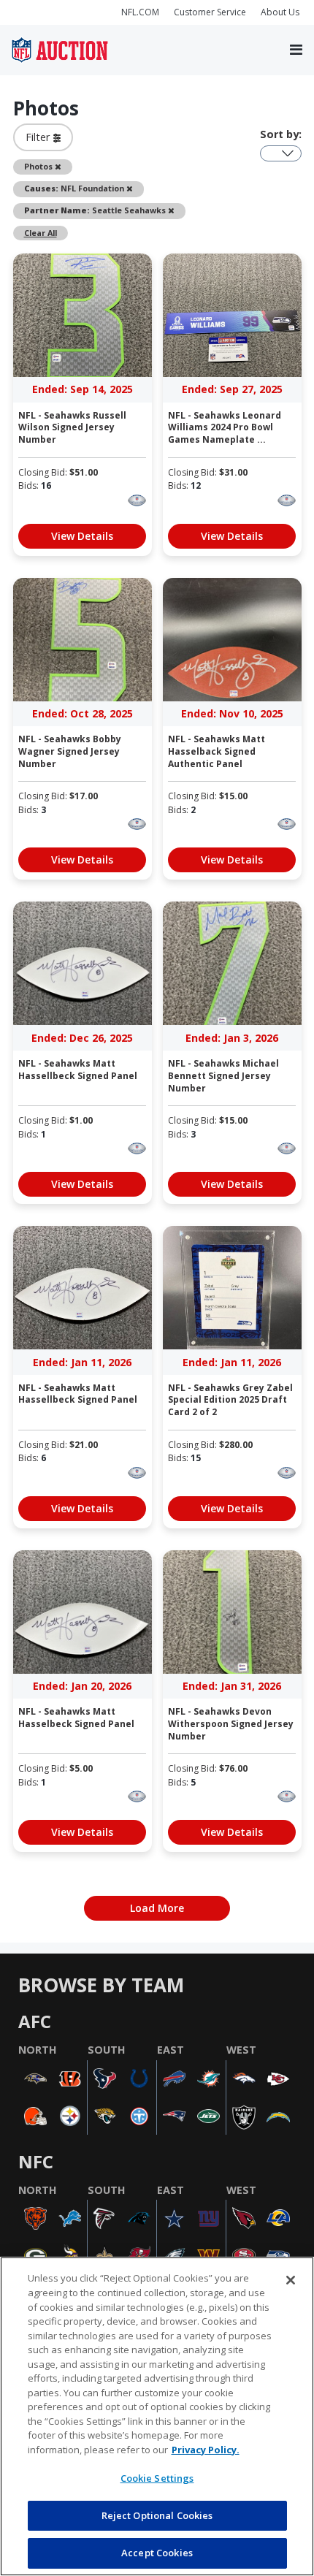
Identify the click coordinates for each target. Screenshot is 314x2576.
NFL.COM (140, 12)
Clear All (41, 233)
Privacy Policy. (206, 2450)
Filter (39, 137)
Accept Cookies (157, 2553)
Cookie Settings (157, 2478)
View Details (82, 536)
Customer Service (210, 12)
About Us (280, 12)
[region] (157, 2416)
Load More (157, 1908)
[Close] (291, 2280)
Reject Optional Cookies (157, 2515)
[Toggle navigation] (296, 50)
